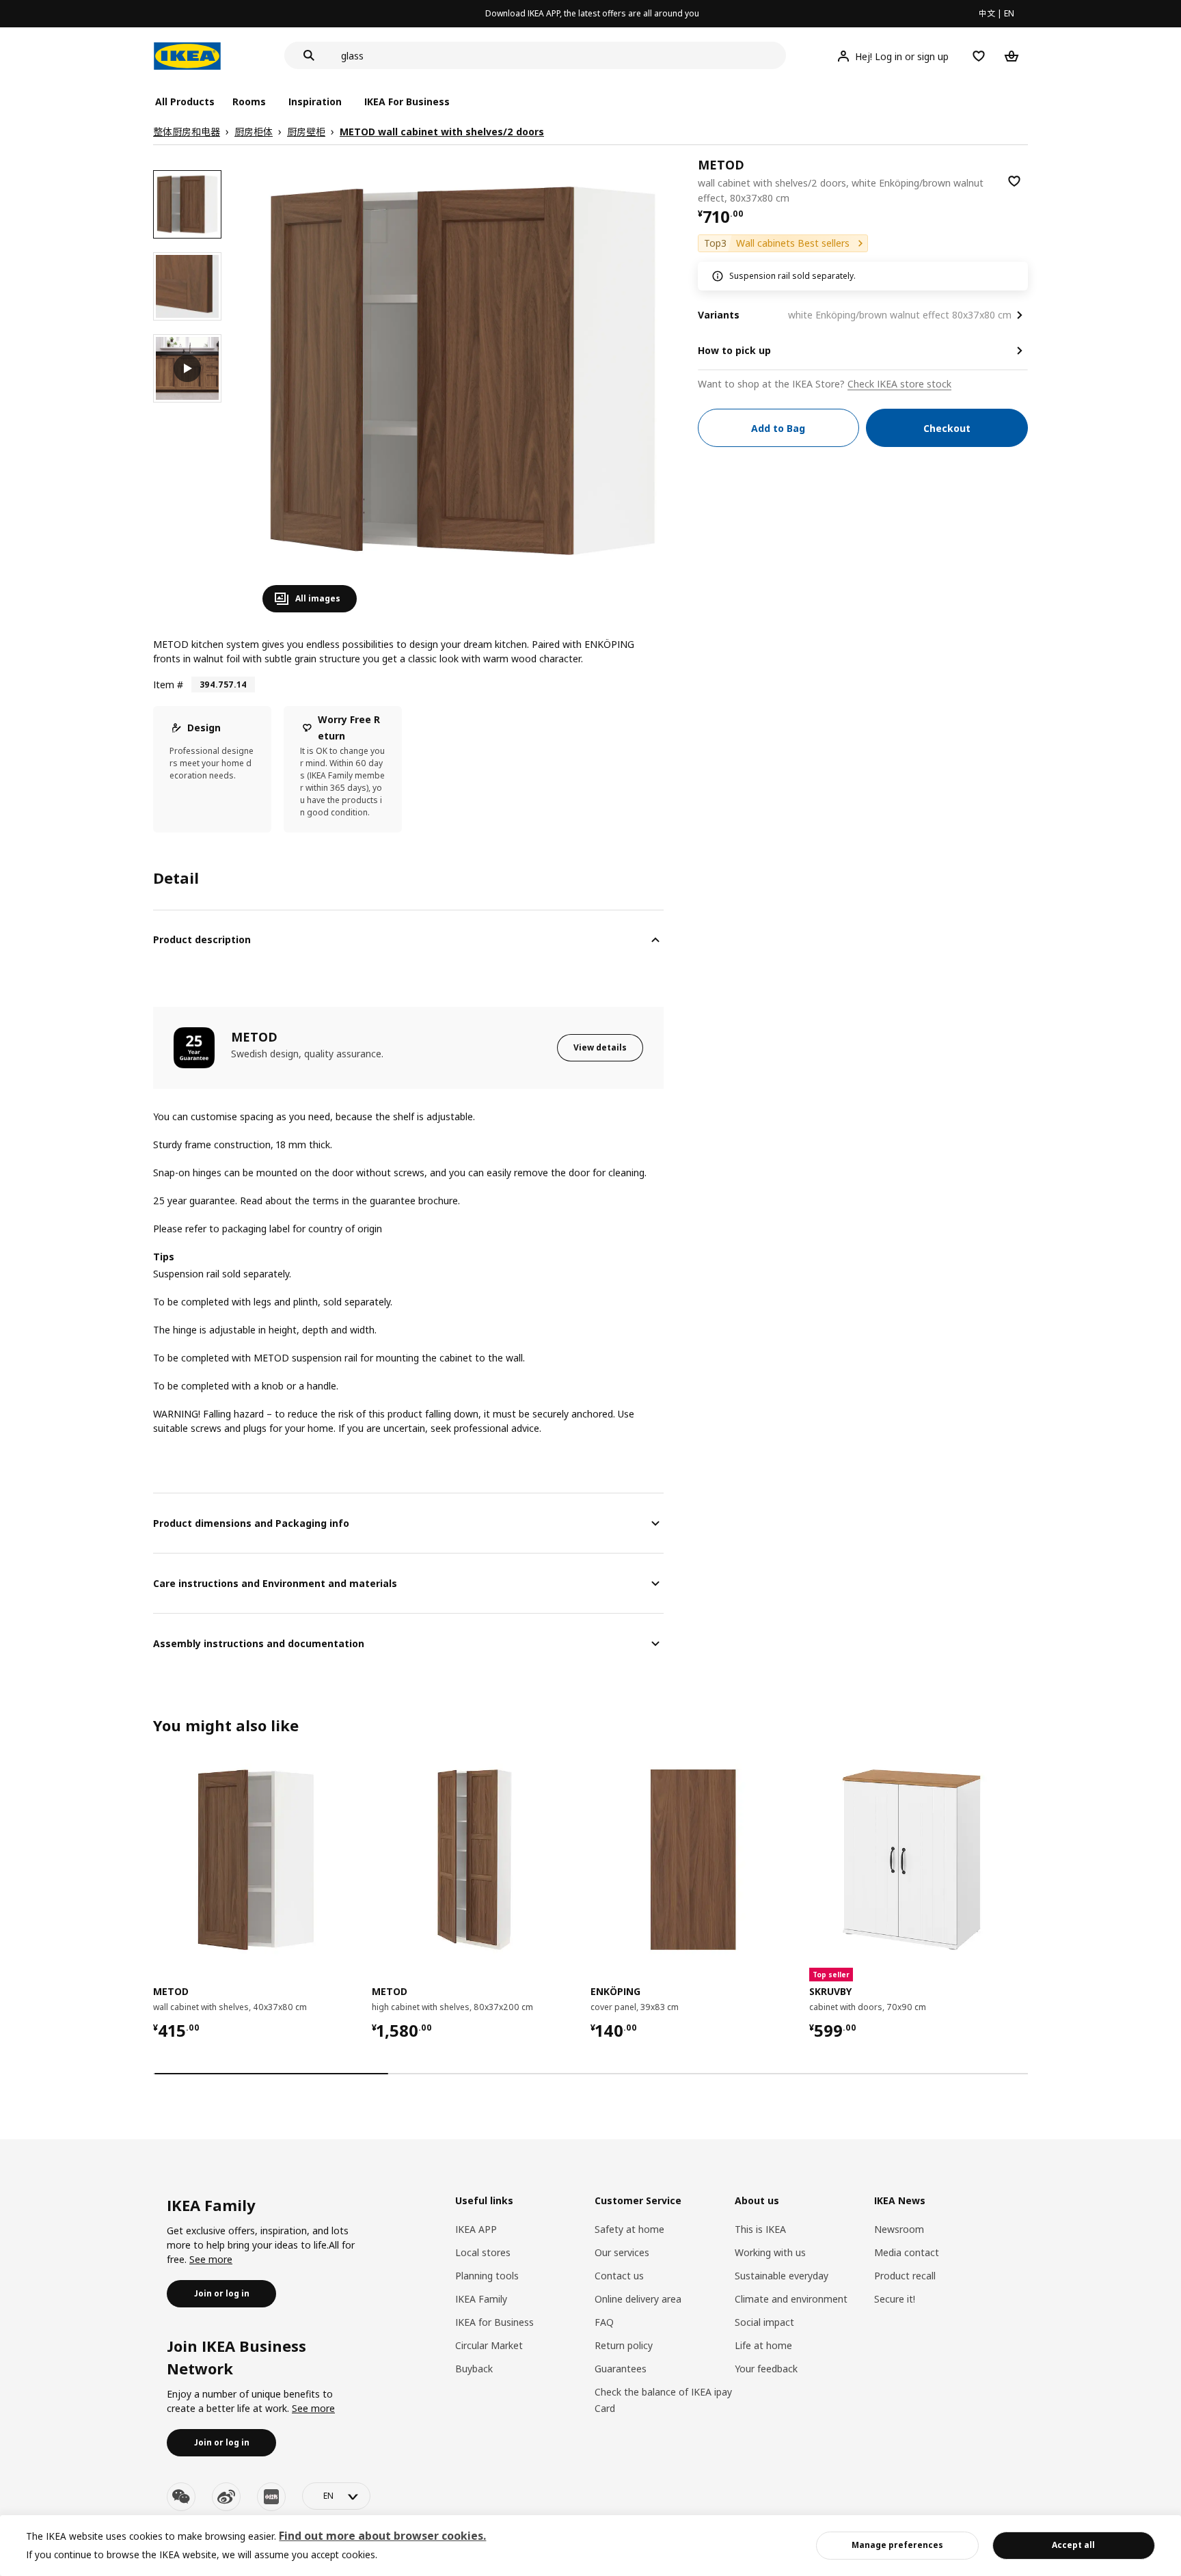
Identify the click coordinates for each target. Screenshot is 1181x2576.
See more (211, 2259)
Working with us (770, 2252)
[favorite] (1014, 181)
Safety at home (629, 2229)
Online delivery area (638, 2299)
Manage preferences (897, 2545)
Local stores (483, 2252)
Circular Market (489, 2345)
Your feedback (766, 2369)
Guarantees (621, 2369)
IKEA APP (476, 2229)
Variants (719, 315)
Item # (168, 684)
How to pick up (734, 350)
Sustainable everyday (782, 2276)
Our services (622, 2252)
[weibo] (226, 2497)
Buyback (474, 2369)
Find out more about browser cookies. (382, 2536)
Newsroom (899, 2229)
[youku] (271, 2497)
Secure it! (895, 2299)
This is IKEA (760, 2229)
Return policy (624, 2345)
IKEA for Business (494, 2322)
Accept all (1073, 2545)
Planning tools (487, 2276)
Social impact (764, 2322)
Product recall (905, 2276)
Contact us (619, 2276)
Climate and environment (791, 2299)
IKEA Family (481, 2299)
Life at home (763, 2345)
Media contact (907, 2252)
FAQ (604, 2322)
